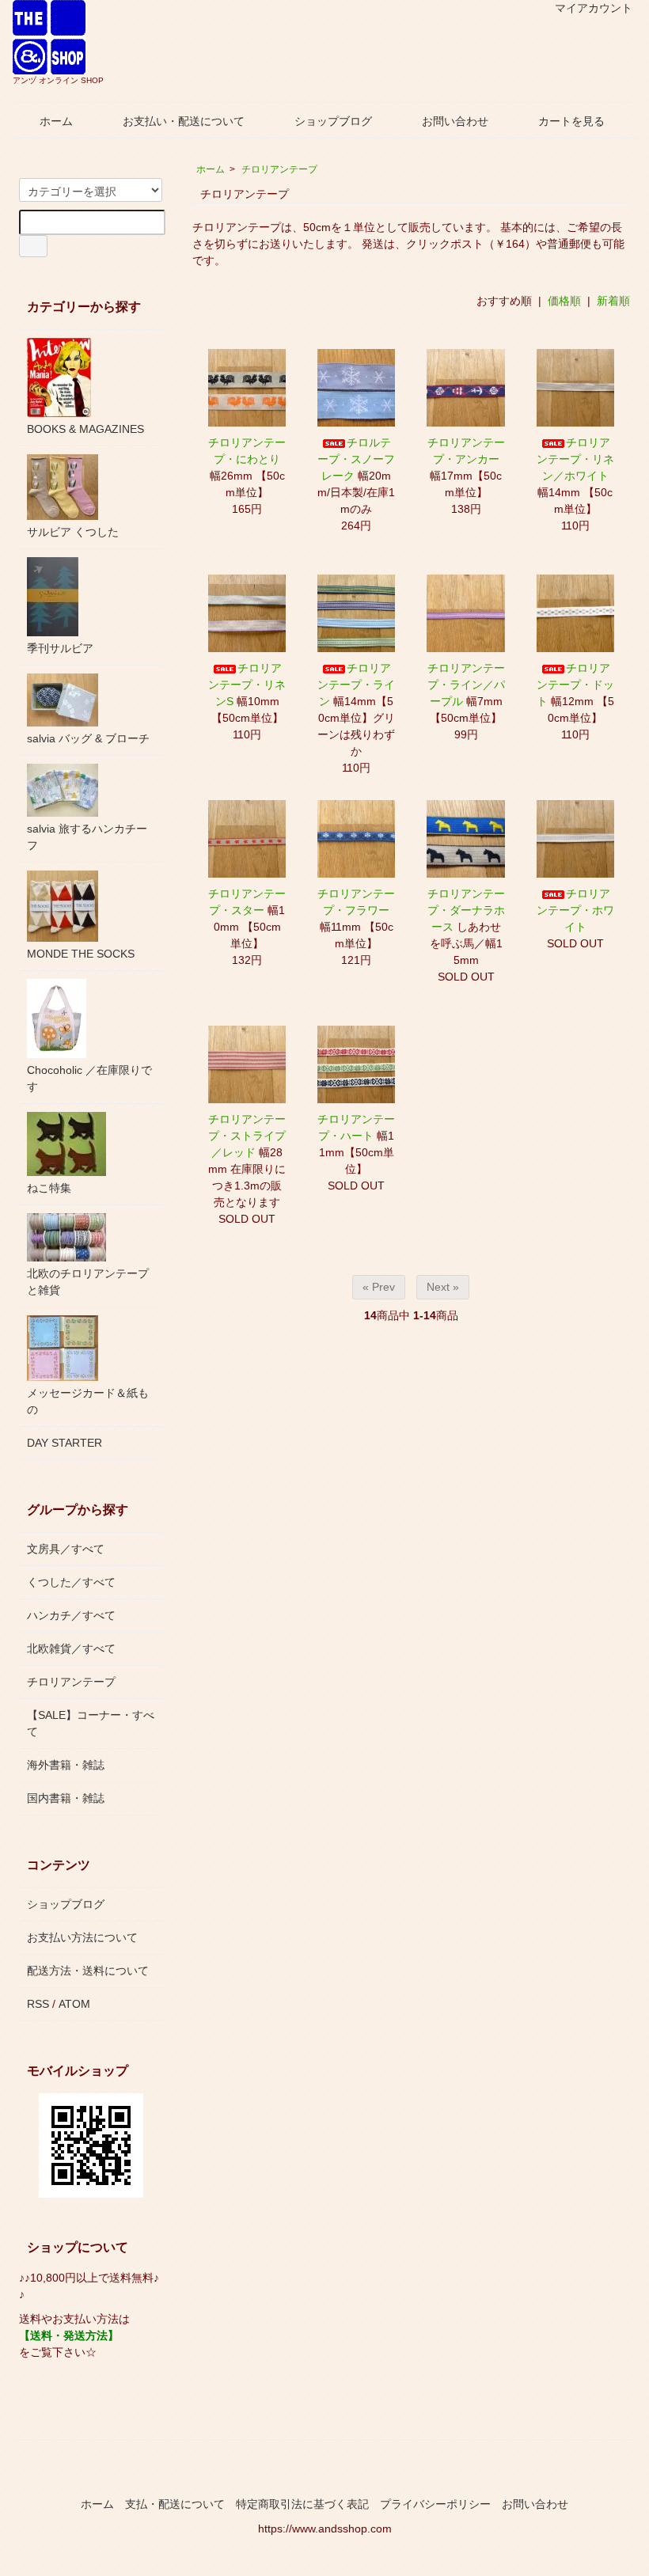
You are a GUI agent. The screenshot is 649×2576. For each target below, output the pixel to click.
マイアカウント (594, 8)
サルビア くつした (73, 532)
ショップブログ (333, 121)
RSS (38, 2004)
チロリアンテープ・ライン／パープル (466, 685)
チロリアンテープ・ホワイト (575, 910)
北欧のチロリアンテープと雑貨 (88, 1282)
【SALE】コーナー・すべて (91, 1723)
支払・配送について (175, 2504)
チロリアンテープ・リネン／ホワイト (575, 459)
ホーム (56, 121)
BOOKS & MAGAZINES (85, 429)
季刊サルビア (60, 648)
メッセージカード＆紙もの (88, 1401)
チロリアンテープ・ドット (575, 685)
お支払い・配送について (184, 121)
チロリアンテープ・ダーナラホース (466, 910)
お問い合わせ (455, 121)
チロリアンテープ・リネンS (247, 685)
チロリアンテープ (279, 169)
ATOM (74, 2004)
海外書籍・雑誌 (66, 1765)
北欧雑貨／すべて (71, 1648)
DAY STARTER (65, 1443)
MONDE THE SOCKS (81, 954)
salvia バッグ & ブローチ (88, 738)
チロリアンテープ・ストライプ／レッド (247, 1136)
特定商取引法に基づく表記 (302, 2504)
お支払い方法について (82, 1937)
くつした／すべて (71, 1582)
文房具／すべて (66, 1549)
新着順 (613, 301)
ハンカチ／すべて (71, 1615)
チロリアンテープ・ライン (356, 685)
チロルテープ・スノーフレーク (356, 459)
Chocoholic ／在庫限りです (89, 1078)
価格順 (564, 301)
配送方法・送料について (88, 1971)
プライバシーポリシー (435, 2504)
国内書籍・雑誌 (66, 1798)
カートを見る (571, 121)
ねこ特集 (49, 1188)
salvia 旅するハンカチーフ (87, 837)
